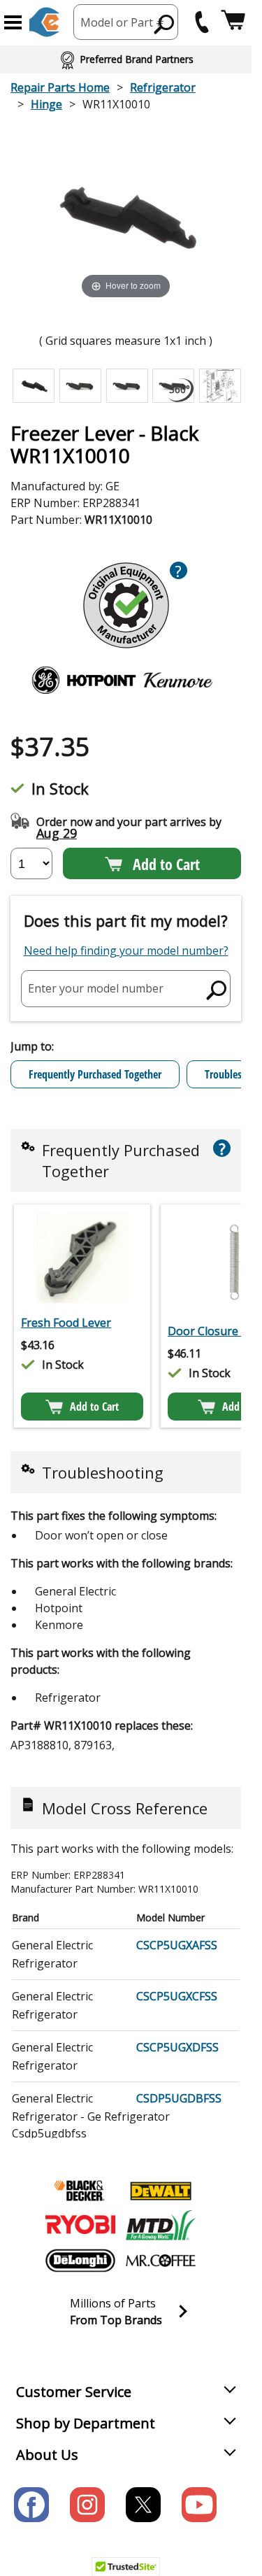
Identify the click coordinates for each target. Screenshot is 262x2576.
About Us (47, 2455)
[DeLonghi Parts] (80, 2261)
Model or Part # (122, 22)
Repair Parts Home (60, 87)
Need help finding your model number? (126, 951)
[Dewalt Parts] (161, 2191)
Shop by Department (86, 2423)
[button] (13, 22)
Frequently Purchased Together (95, 1074)
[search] (165, 24)
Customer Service (74, 2392)
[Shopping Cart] (233, 22)
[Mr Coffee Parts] (161, 2261)
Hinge (46, 104)
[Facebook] (31, 2505)
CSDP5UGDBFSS (179, 2098)
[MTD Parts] (161, 2226)
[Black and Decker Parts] (80, 2191)
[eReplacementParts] (44, 22)
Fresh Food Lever (66, 1323)
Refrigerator (163, 87)
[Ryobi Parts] (80, 2226)
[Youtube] (199, 2505)
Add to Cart (166, 864)
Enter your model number (96, 988)
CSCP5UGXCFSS (177, 1996)
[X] (143, 2505)
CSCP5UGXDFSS (177, 2047)
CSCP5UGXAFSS (177, 1945)
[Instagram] (87, 2505)
